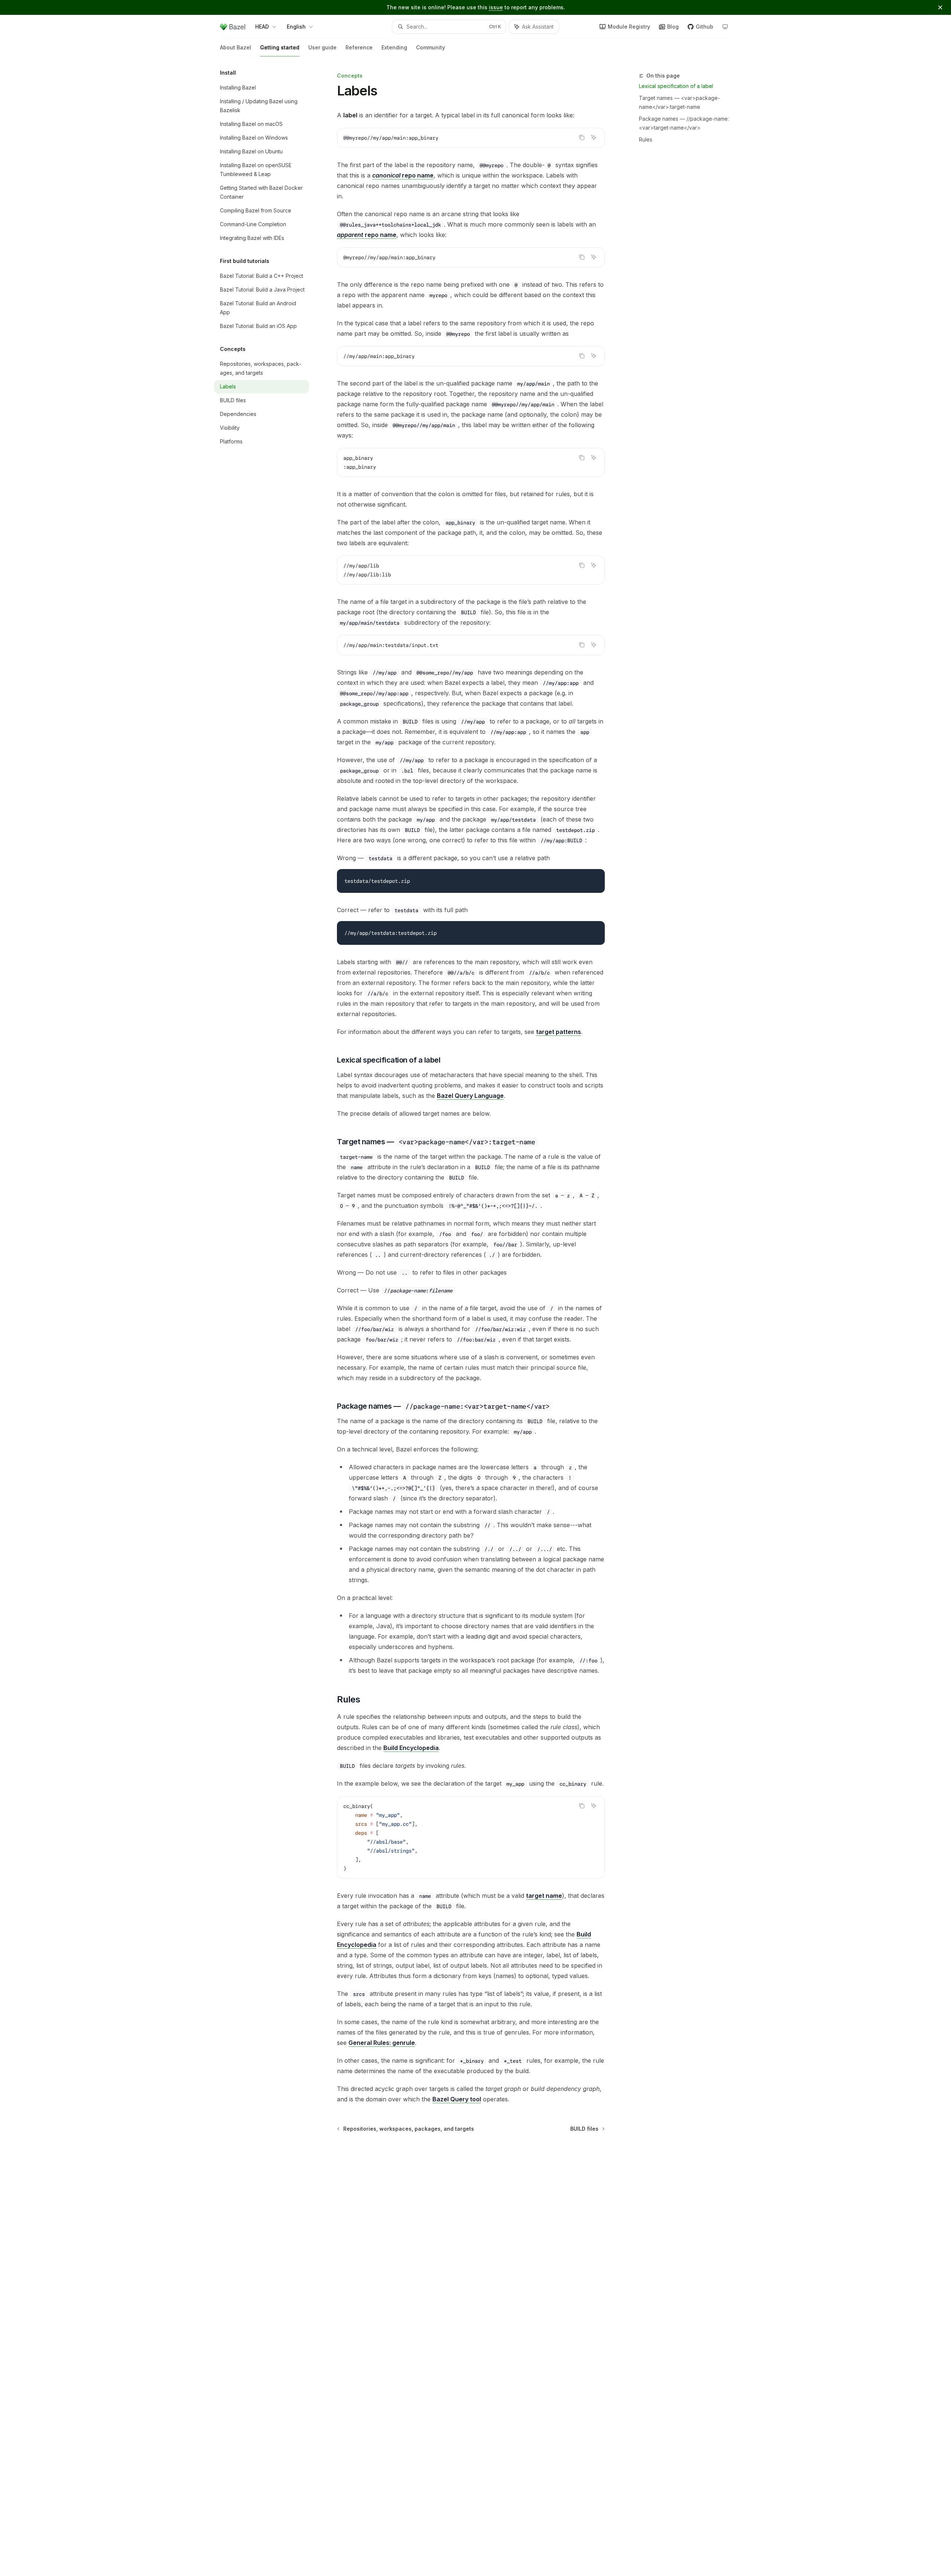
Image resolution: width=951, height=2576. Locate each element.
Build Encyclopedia (411, 1748)
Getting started (280, 47)
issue (496, 7)
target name (544, 1896)
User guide (322, 47)
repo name (403, 175)
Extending (394, 47)
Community (431, 47)
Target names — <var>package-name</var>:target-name (679, 102)
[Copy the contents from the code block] (582, 137)
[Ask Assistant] (594, 137)
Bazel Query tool (457, 2099)
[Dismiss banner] (940, 7)
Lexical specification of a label (676, 86)
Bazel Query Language (470, 1096)
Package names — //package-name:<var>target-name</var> (684, 123)
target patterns (559, 1032)
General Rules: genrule (382, 2043)
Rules (646, 139)
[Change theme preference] (725, 27)
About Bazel (236, 47)
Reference (359, 47)
